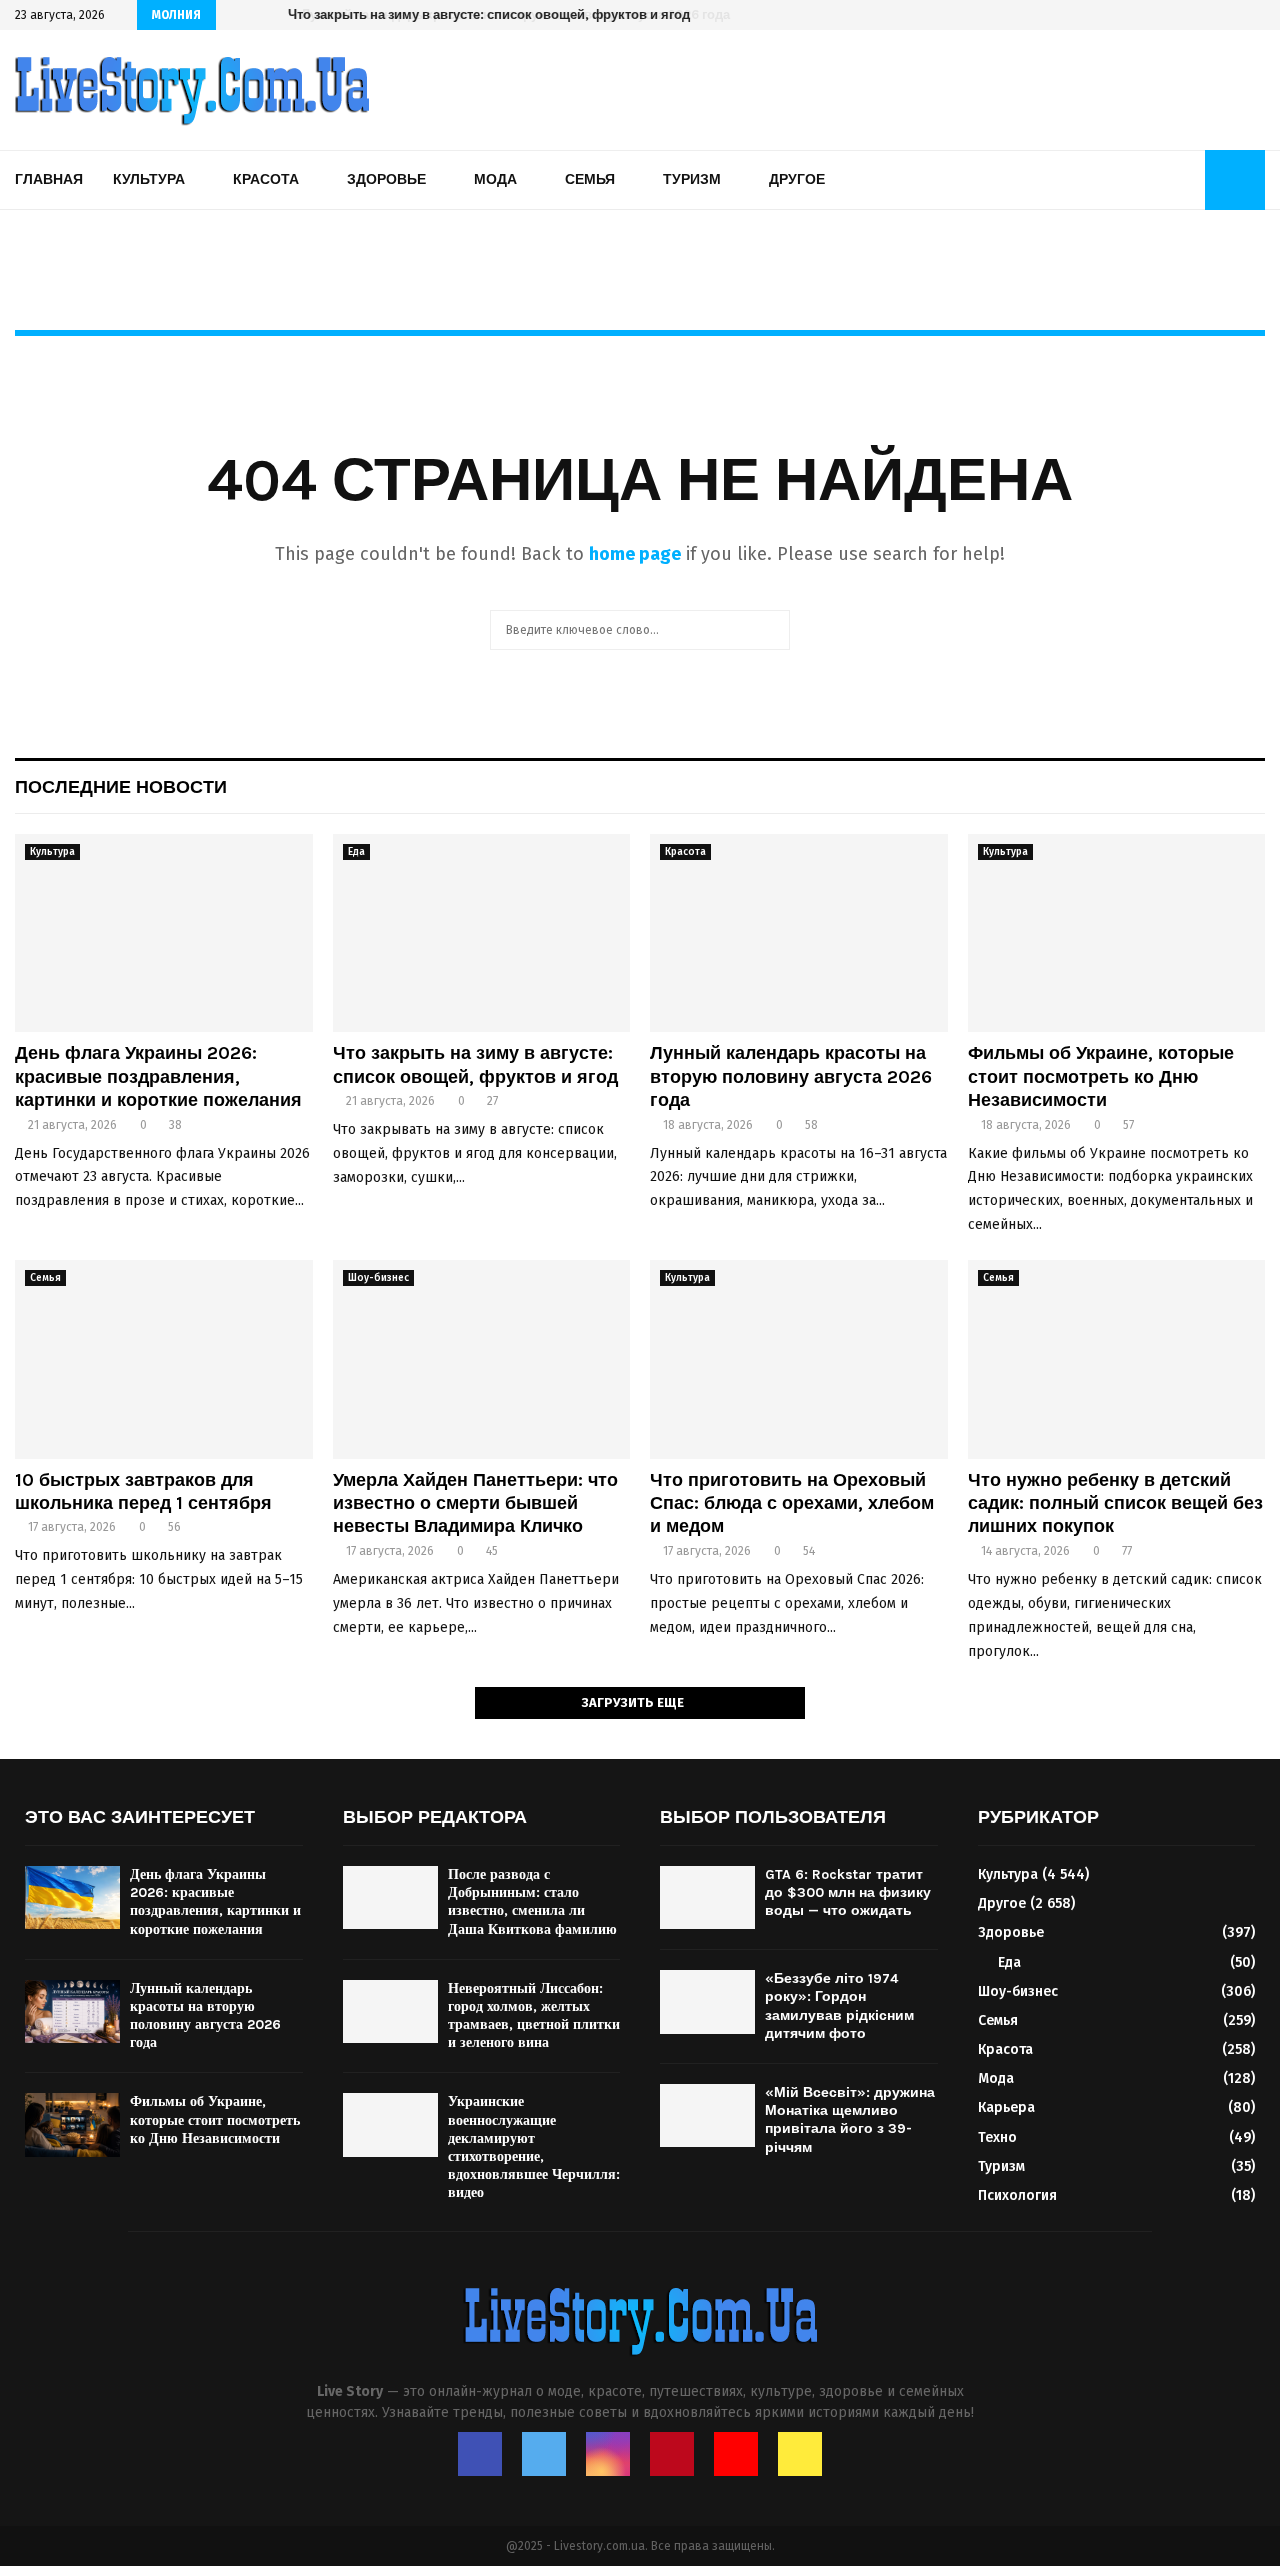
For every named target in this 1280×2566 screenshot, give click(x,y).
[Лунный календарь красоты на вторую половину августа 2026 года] (799, 933)
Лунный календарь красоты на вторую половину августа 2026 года (501, 14)
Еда (356, 852)
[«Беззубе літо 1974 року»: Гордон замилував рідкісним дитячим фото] (707, 2001)
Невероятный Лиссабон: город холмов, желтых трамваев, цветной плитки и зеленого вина (534, 2016)
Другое (797, 179)
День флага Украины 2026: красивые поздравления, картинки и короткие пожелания (158, 1076)
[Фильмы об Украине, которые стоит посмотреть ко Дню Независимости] (1117, 933)
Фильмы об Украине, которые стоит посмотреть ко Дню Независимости (1101, 1076)
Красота (266, 179)
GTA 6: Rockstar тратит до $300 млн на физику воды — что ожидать (848, 1892)
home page (635, 554)
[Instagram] (608, 2454)
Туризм (692, 179)
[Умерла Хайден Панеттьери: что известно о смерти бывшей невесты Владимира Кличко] (482, 1359)
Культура (149, 179)
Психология (1017, 2195)
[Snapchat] (800, 2454)
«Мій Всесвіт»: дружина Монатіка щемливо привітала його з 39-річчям (850, 2120)
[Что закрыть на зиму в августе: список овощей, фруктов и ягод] (482, 933)
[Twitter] (544, 2454)
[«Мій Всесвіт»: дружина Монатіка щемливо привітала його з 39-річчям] (707, 2115)
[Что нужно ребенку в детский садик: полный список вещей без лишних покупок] (1117, 1359)
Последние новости (121, 787)
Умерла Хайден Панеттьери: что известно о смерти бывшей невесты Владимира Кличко (475, 1503)
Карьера (1006, 2107)
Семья (590, 179)
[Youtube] (736, 2454)
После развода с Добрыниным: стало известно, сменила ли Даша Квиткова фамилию (532, 1902)
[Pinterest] (672, 2454)
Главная (49, 179)
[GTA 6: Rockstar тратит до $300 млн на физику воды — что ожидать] (707, 1897)
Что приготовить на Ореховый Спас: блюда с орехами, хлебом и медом (792, 1503)
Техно (997, 2137)
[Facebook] (480, 2454)
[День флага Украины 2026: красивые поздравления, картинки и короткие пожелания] (164, 933)
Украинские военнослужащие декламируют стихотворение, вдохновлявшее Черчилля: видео (534, 2147)
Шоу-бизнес (378, 1278)
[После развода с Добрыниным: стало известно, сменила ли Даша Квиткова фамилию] (390, 1897)
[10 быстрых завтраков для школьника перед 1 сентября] (164, 1359)
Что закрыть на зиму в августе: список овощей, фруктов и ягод (475, 1064)
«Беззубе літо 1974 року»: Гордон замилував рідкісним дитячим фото (839, 2006)
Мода (495, 179)
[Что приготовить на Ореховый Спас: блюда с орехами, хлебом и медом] (799, 1359)
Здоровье (386, 179)
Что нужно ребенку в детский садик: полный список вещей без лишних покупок (1115, 1503)
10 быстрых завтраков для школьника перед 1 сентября (143, 1491)
